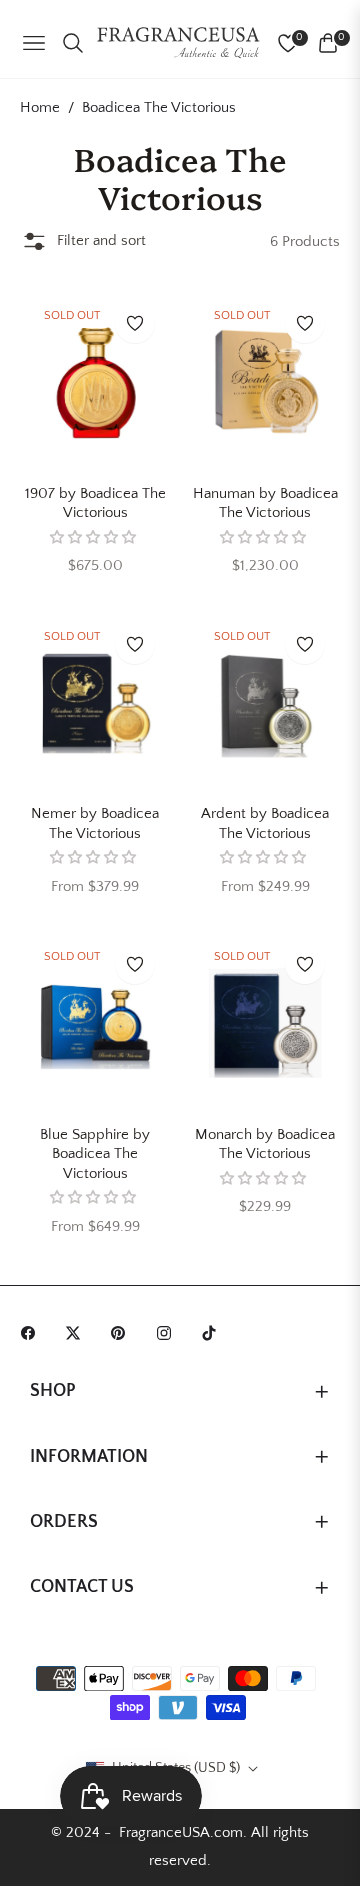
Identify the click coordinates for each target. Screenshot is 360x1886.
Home (40, 107)
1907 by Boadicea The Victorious (95, 503)
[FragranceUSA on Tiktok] (214, 1331)
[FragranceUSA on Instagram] (169, 1331)
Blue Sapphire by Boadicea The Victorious (95, 1154)
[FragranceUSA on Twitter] (78, 1331)
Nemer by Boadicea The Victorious (95, 823)
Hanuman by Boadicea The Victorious (265, 503)
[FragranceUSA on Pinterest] (123, 1331)
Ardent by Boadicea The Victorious (265, 823)
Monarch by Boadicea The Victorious (265, 1144)
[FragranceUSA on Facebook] (33, 1331)
